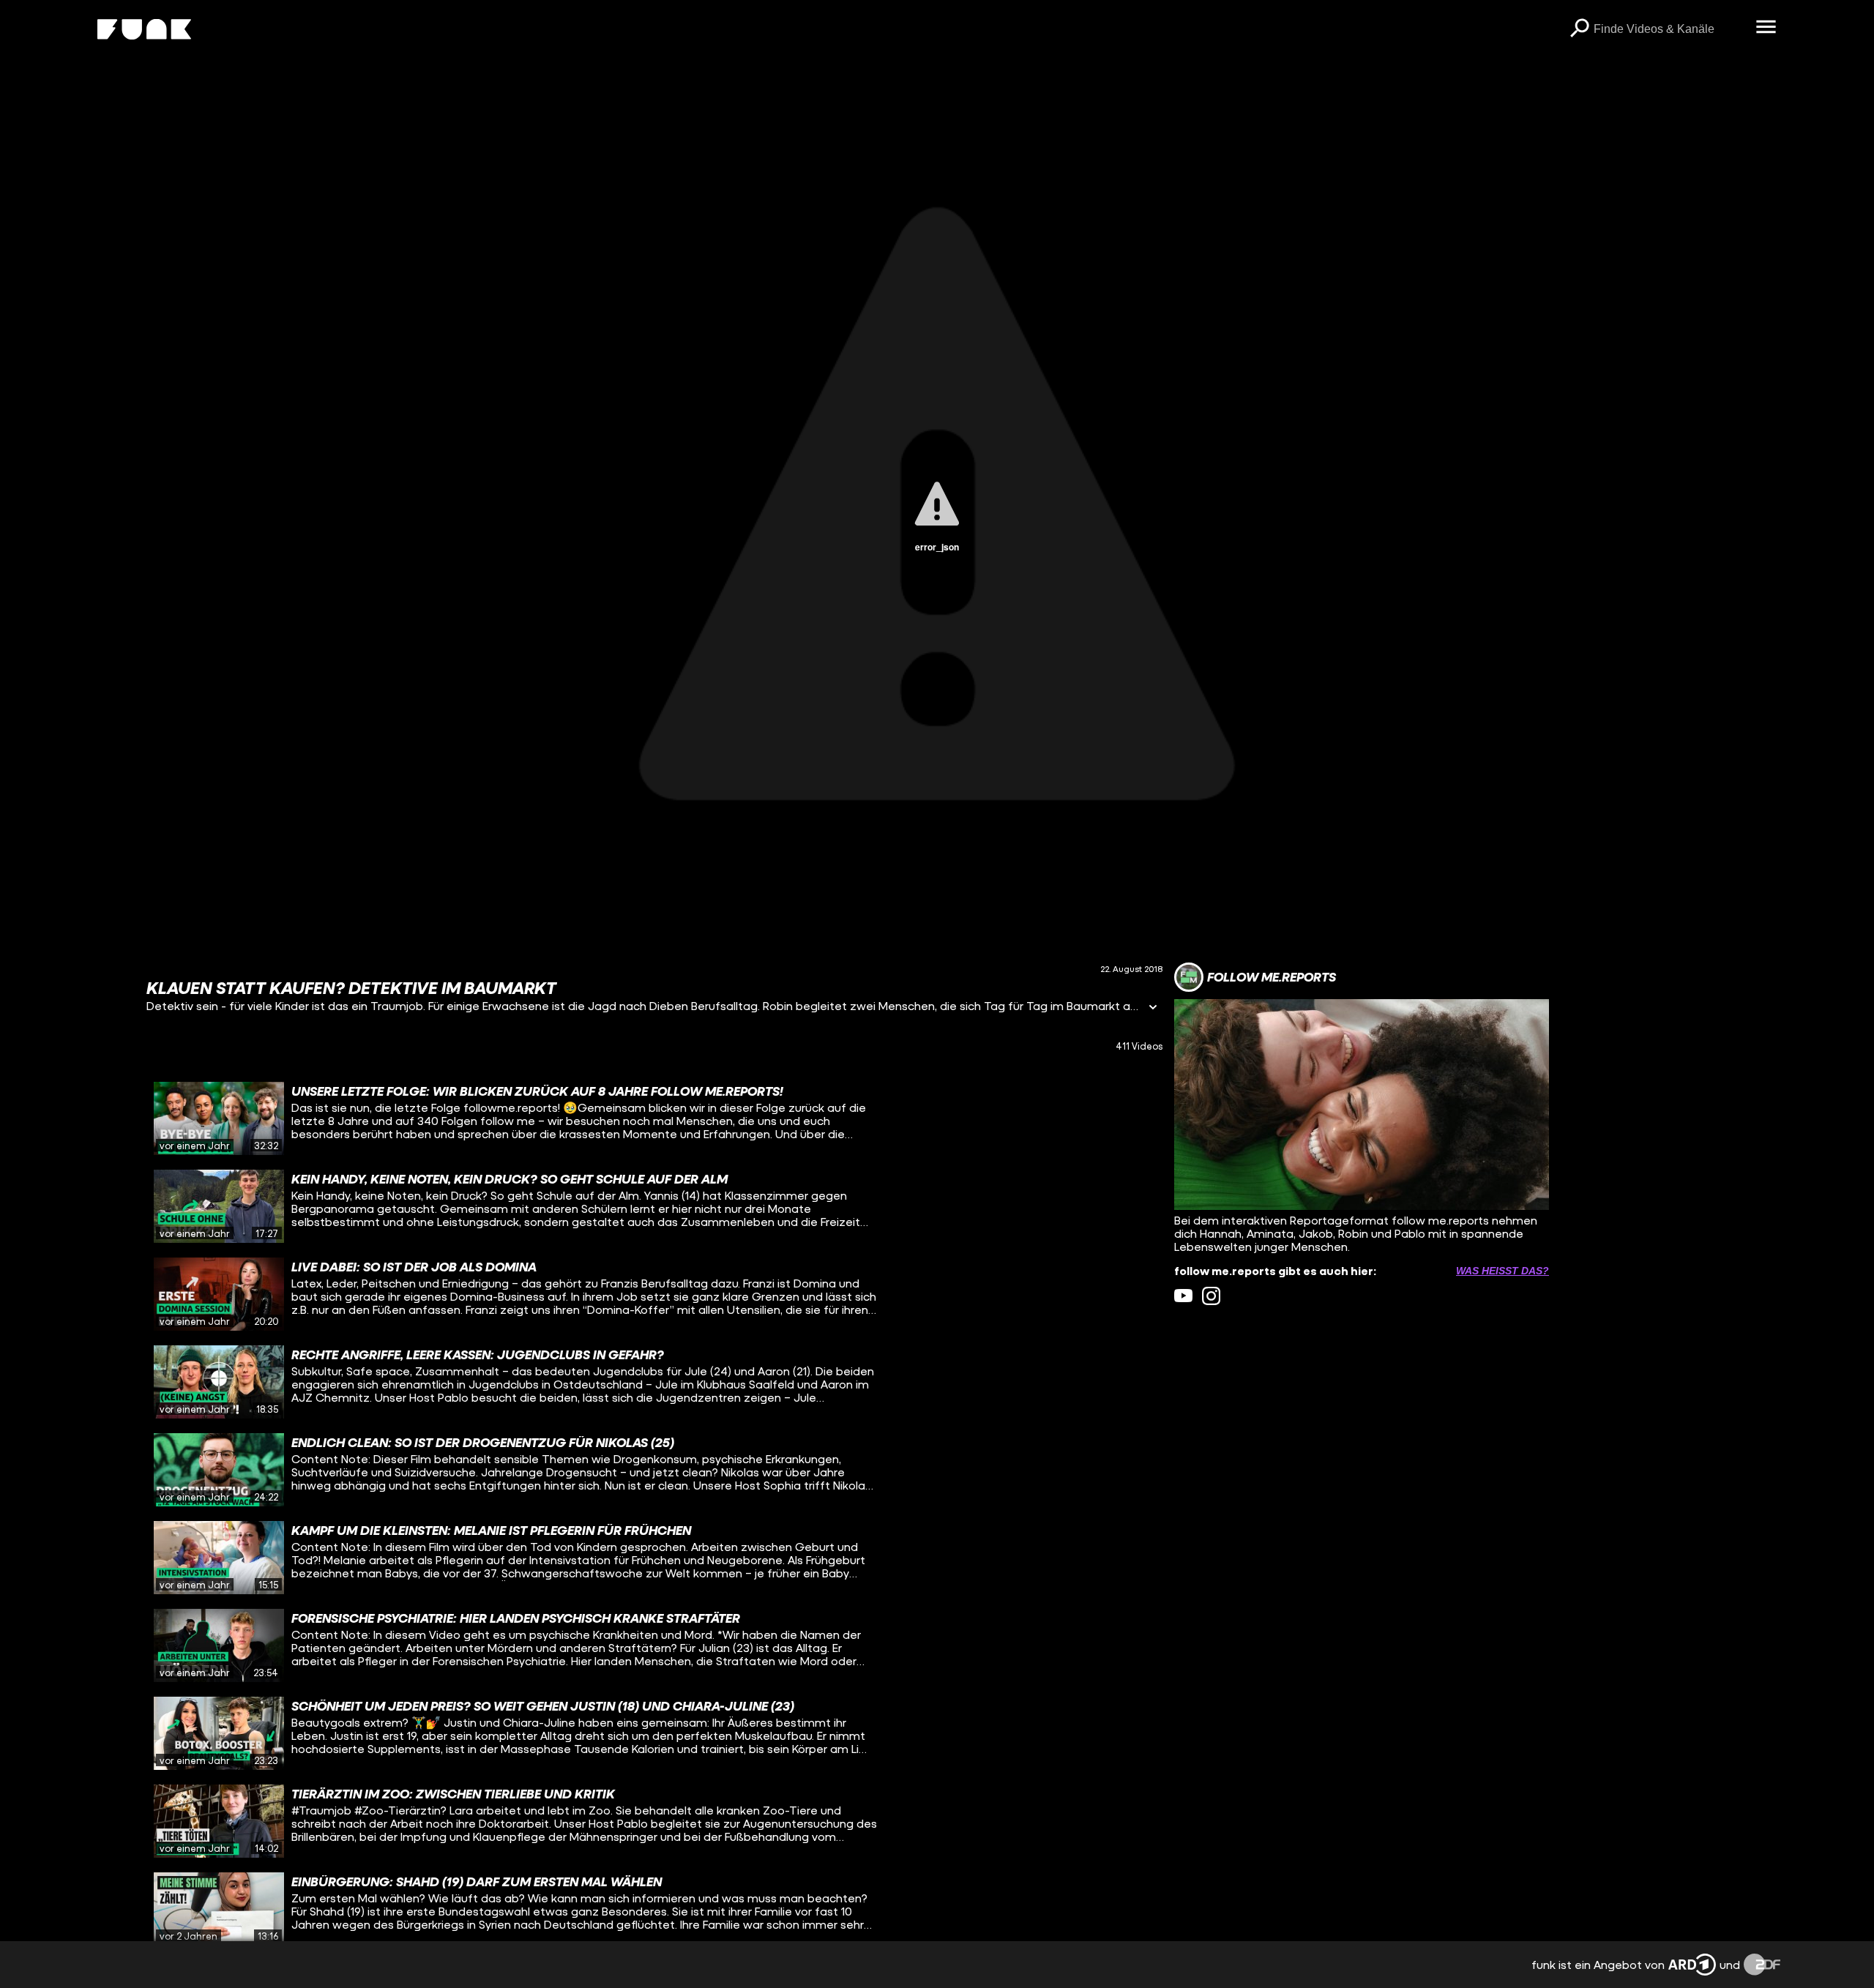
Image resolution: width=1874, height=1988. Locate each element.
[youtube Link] (1183, 1296)
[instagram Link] (1211, 1296)
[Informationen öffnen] (1153, 1008)
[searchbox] (1669, 29)
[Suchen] (1579, 29)
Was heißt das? (1502, 1271)
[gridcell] (654, 1118)
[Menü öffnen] (1766, 28)
